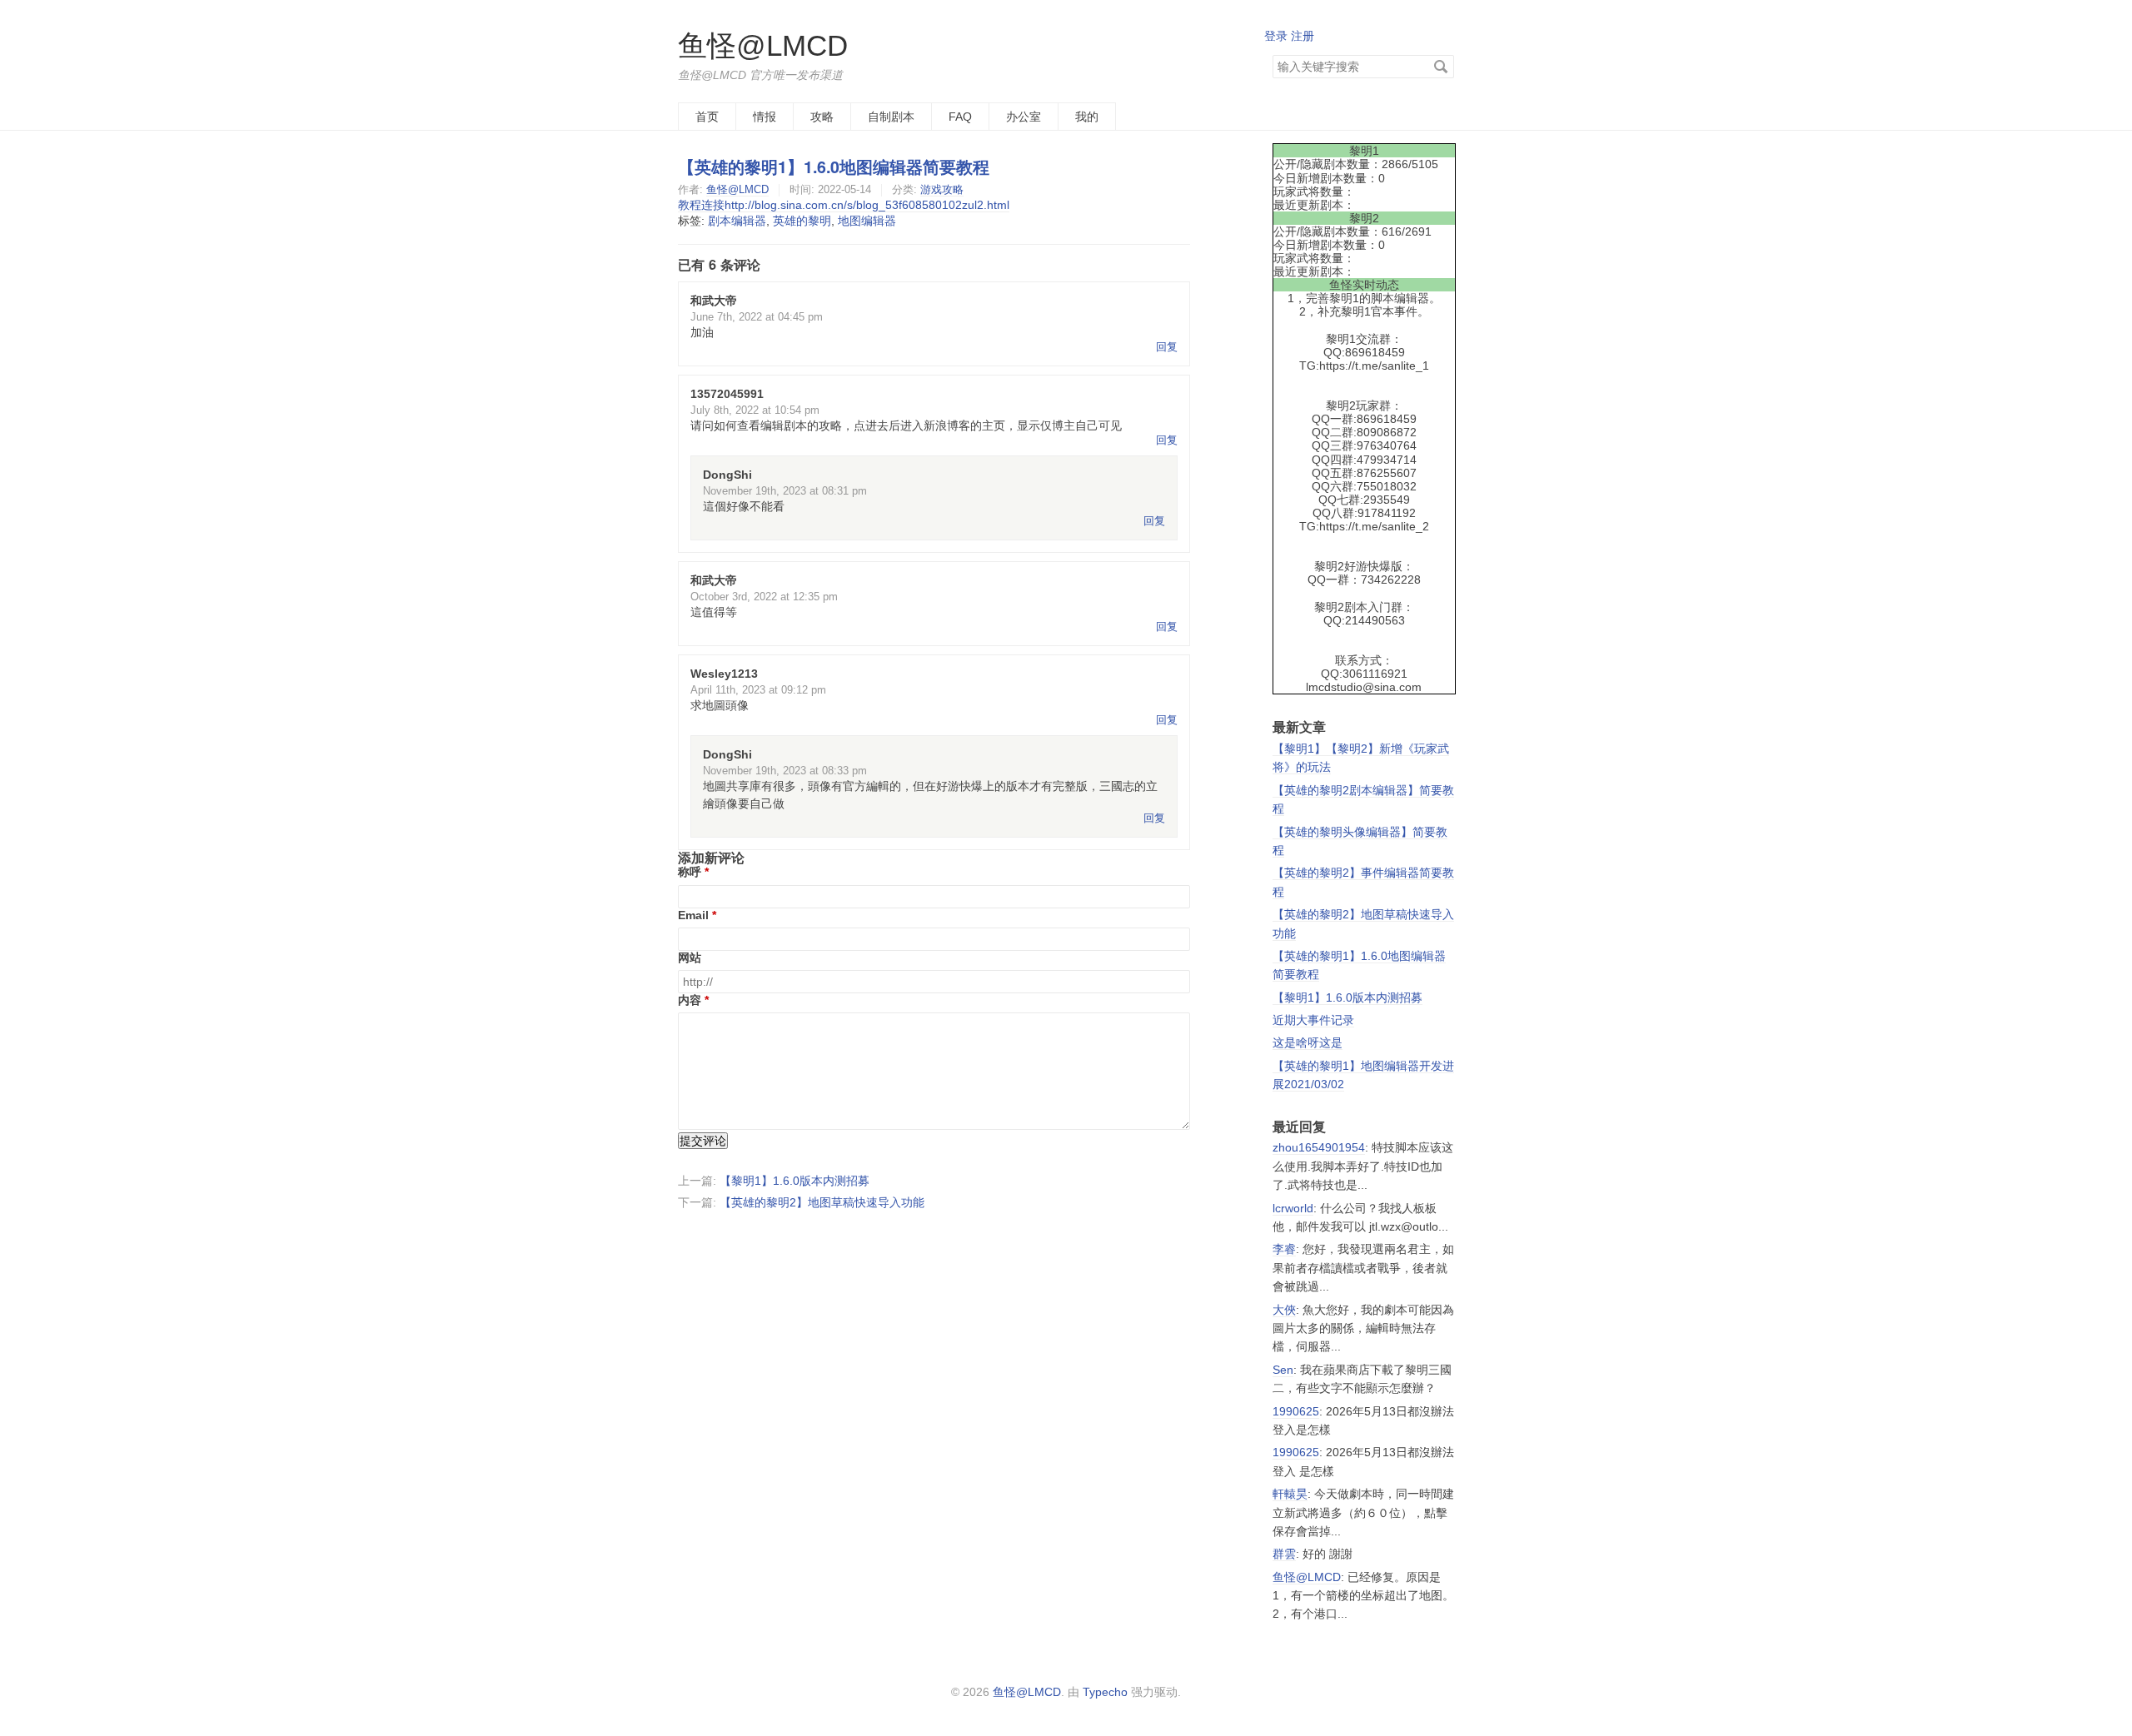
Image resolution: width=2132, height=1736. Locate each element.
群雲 (1284, 1554)
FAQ (960, 117)
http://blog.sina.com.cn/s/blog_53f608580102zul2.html (867, 205)
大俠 (1284, 1310)
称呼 (690, 872)
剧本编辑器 (737, 221)
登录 (1276, 36)
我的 (1087, 117)
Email (693, 915)
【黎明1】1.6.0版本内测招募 (795, 1181)
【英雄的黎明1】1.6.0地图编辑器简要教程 (834, 167)
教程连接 (701, 205)
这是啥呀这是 (1308, 1042)
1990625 (1296, 1411)
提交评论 (703, 1141)
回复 (1167, 347)
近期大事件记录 (1313, 1020)
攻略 (822, 117)
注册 (1303, 36)
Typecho (1105, 1692)
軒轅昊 (1290, 1494)
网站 (690, 958)
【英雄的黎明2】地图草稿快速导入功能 (822, 1202)
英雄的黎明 (802, 221)
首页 (707, 117)
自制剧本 (891, 117)
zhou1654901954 (1319, 1147)
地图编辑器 (867, 221)
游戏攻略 (942, 189)
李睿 (1284, 1249)
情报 (765, 117)
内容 (690, 1000)
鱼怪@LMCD (763, 45)
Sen (1283, 1370)
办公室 (1024, 117)
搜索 (1441, 67)
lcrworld (1293, 1208)
